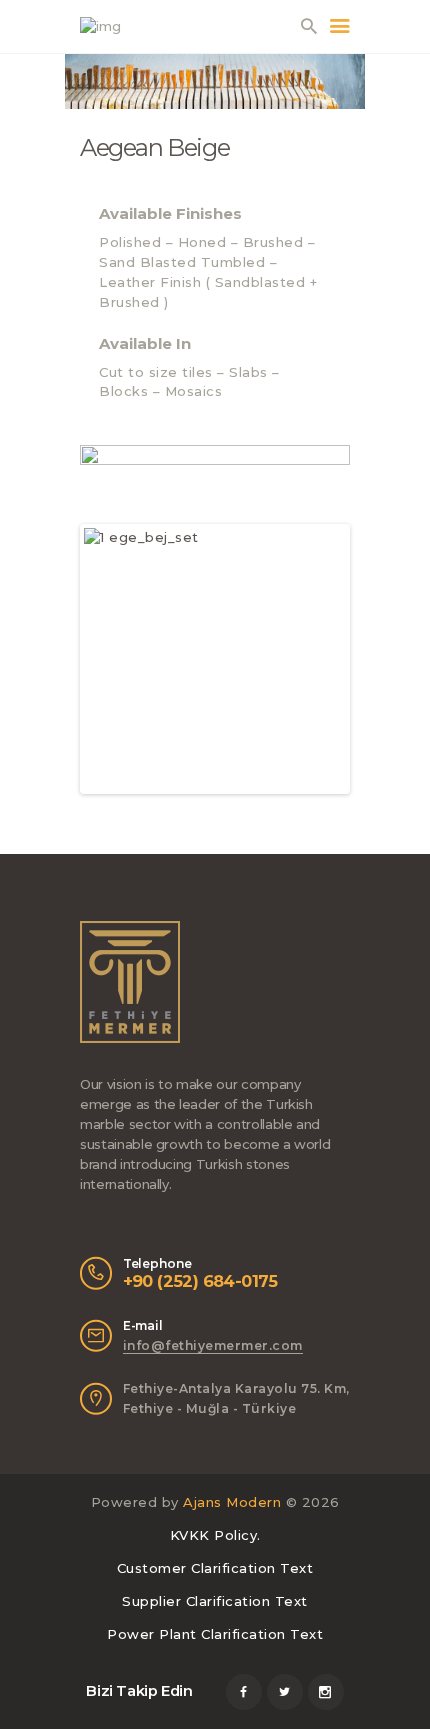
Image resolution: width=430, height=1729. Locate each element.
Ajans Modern (232, 1502)
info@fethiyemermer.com (213, 1345)
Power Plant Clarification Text (215, 1634)
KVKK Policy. (215, 1535)
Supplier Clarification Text (215, 1601)
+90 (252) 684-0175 (200, 1281)
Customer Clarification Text (215, 1568)
